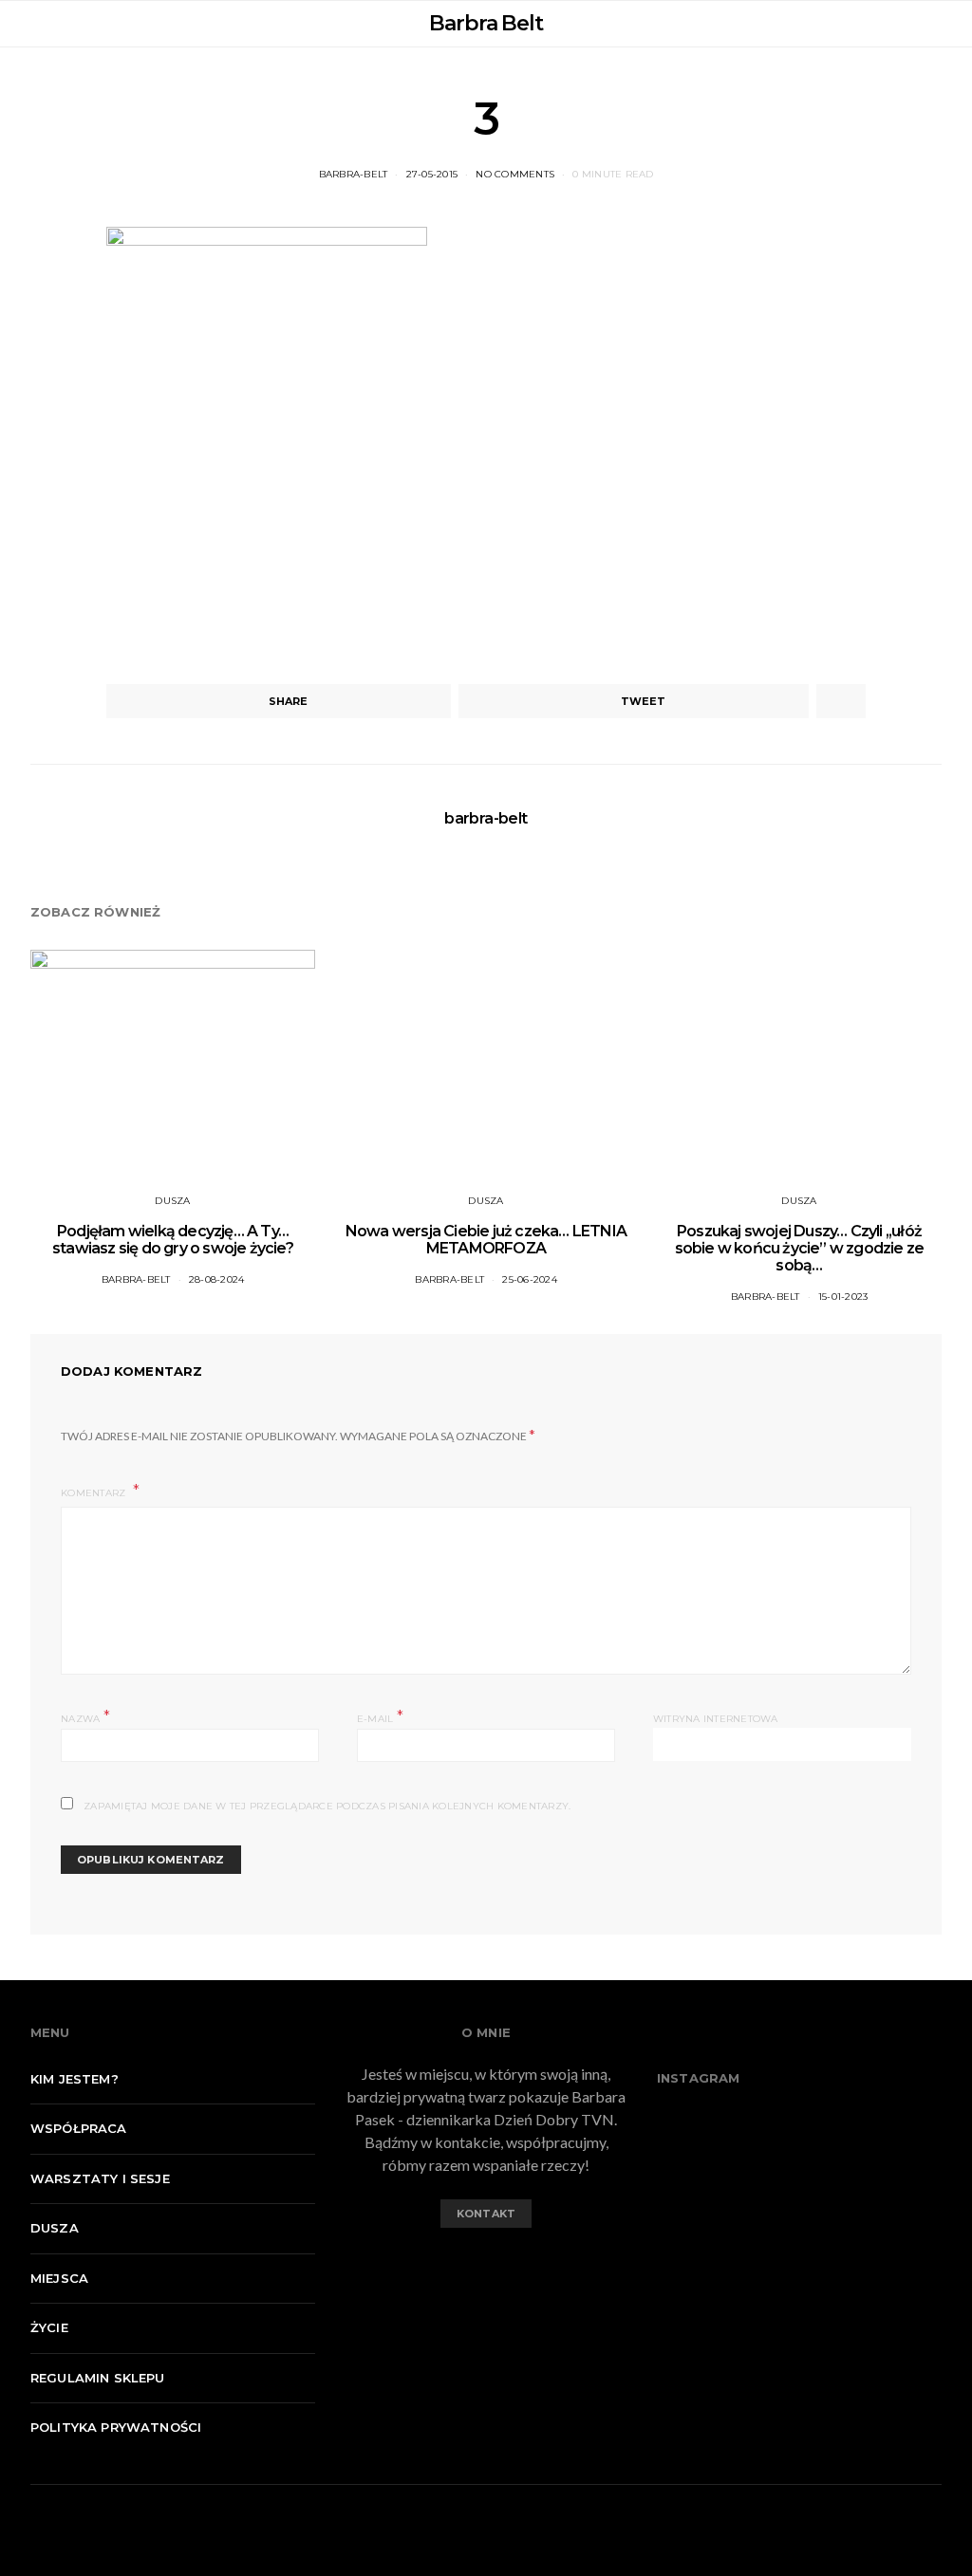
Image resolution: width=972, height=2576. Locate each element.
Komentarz (95, 1493)
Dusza (172, 1201)
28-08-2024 (217, 1279)
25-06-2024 (530, 1279)
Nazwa (85, 1717)
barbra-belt (354, 174)
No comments (515, 174)
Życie (49, 2327)
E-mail (380, 1717)
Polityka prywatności (116, 2427)
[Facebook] (471, 2266)
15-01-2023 (843, 1297)
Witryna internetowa (716, 1719)
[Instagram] (501, 2266)
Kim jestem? (75, 2079)
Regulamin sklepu (98, 2378)
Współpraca (79, 2128)
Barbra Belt (486, 23)
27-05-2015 (432, 174)
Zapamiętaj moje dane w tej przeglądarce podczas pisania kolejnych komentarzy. (327, 1806)
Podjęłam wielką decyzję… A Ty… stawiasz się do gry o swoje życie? (173, 1240)
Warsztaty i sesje (100, 2178)
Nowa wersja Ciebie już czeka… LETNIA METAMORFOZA (486, 1240)
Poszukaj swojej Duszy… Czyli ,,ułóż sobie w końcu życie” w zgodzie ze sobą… (800, 1248)
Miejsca (59, 2278)
